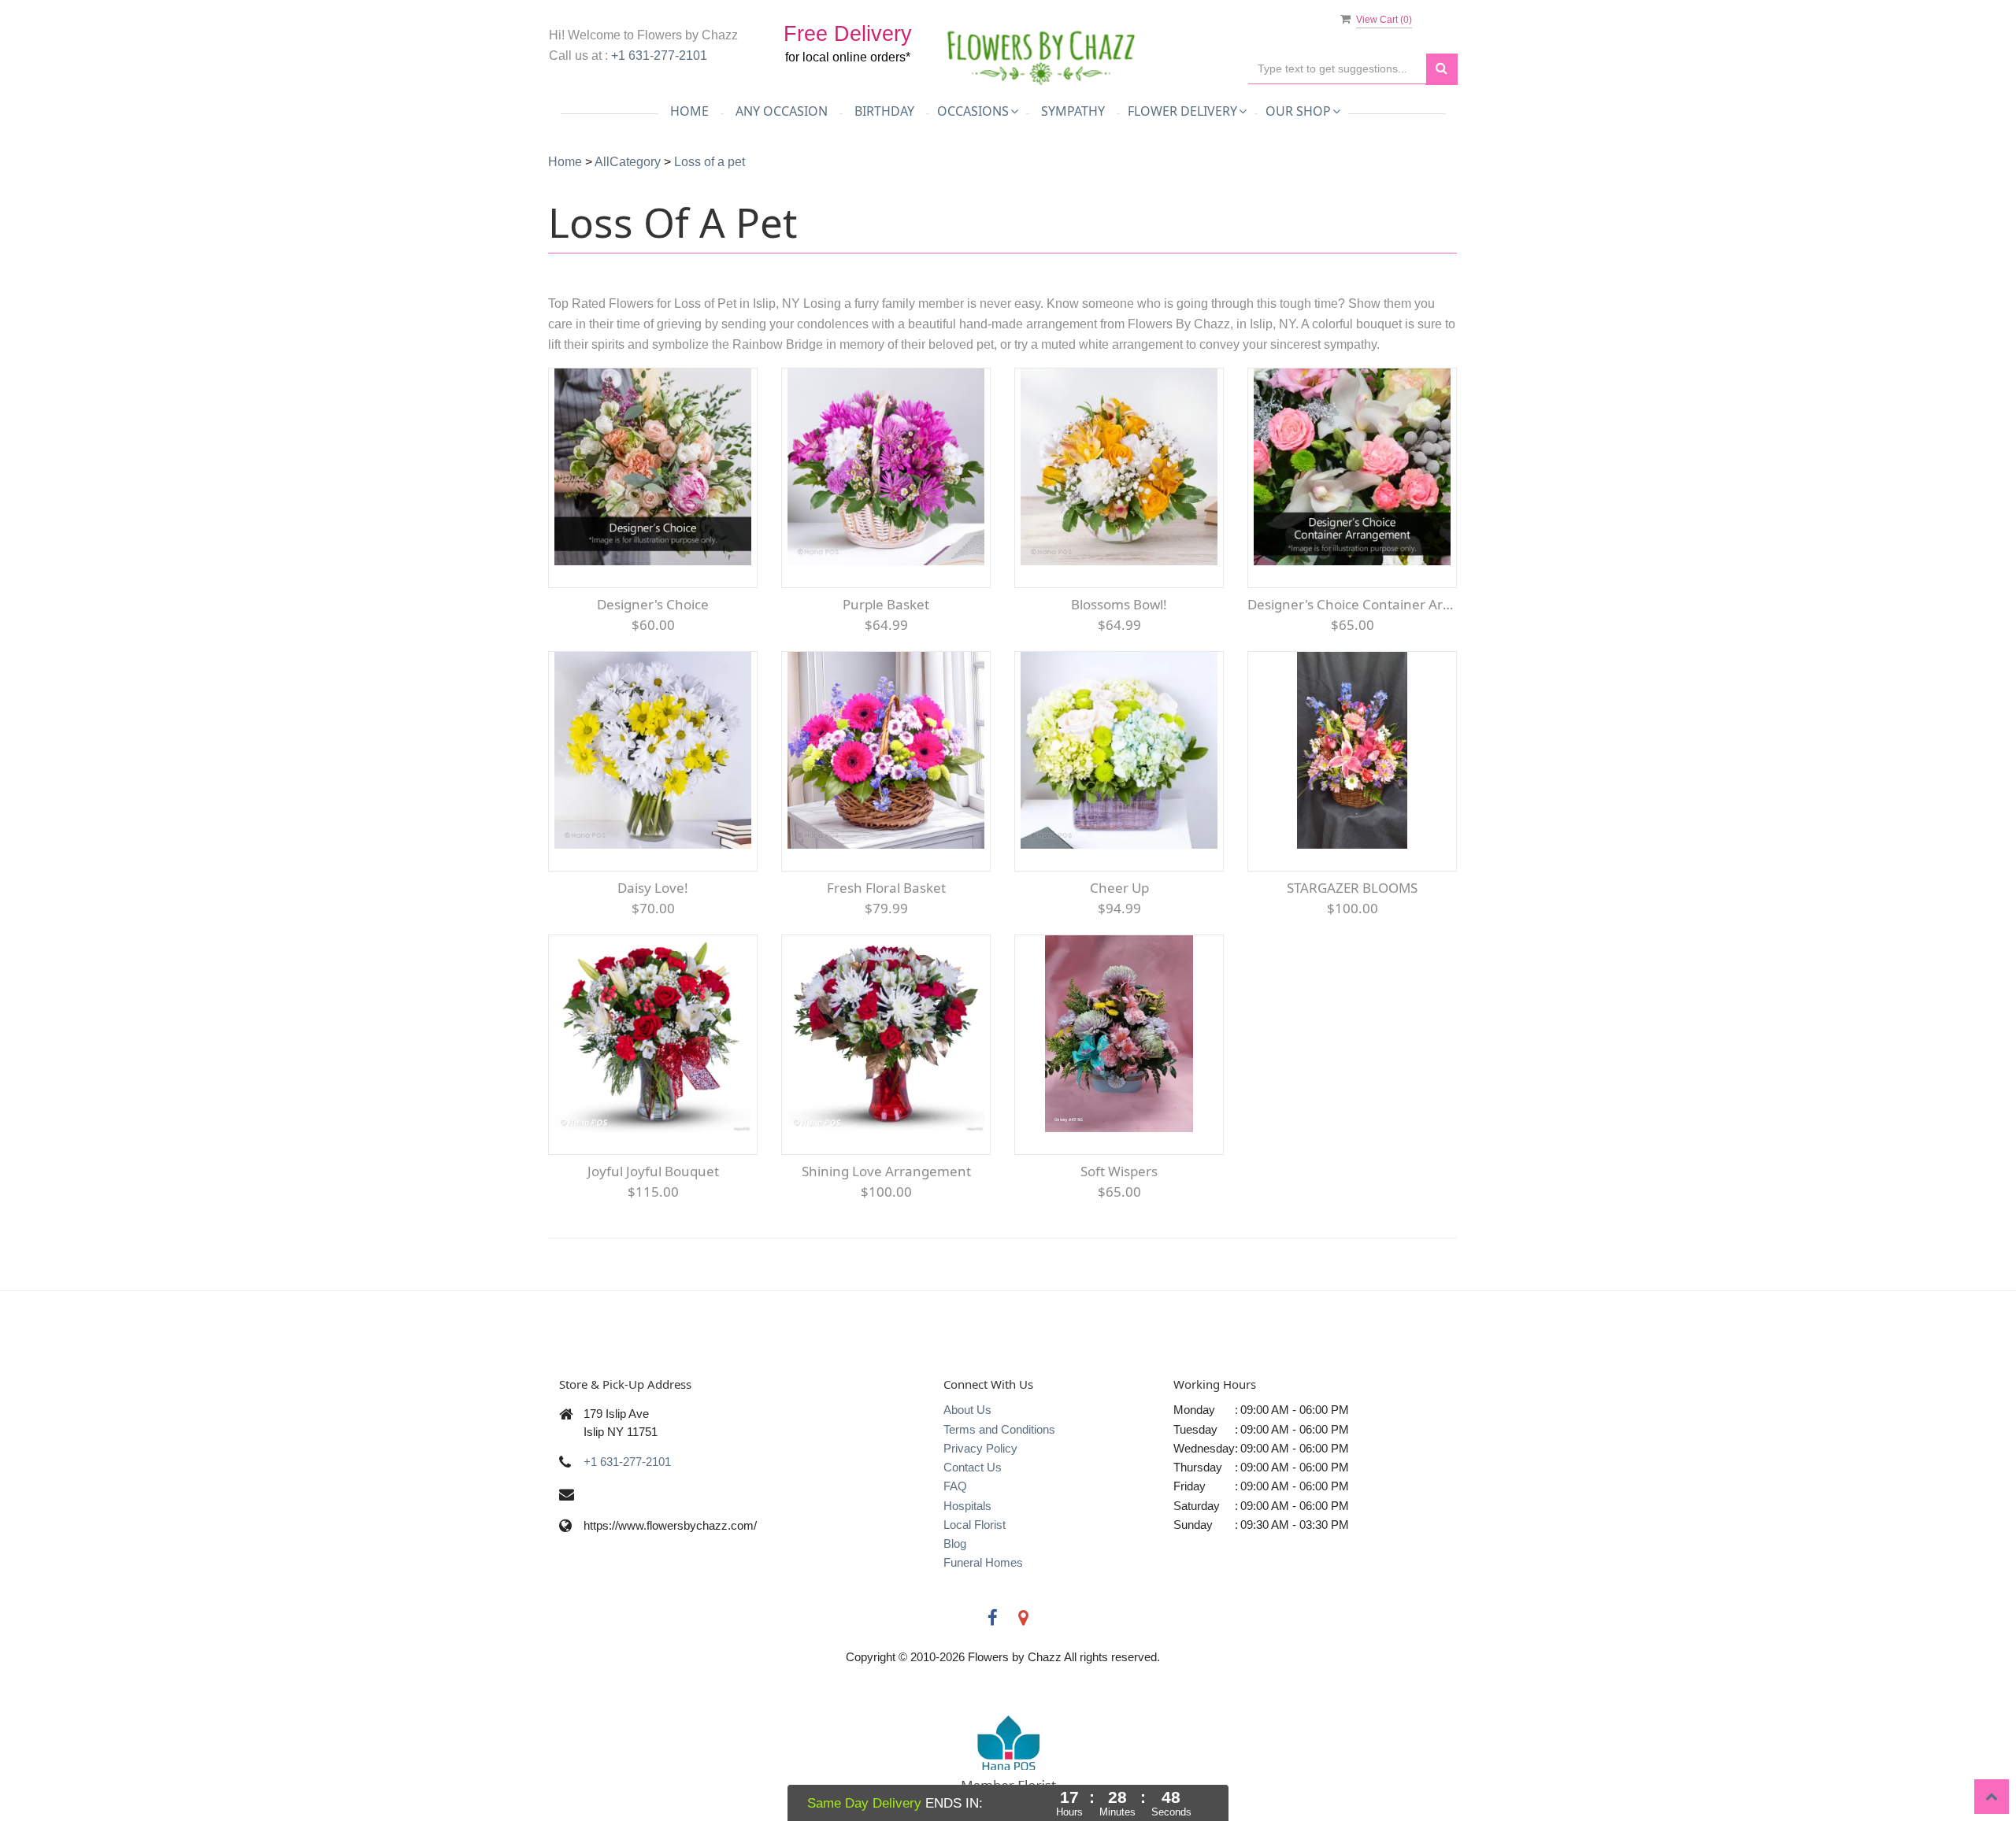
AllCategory (628, 162)
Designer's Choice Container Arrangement (1352, 604)
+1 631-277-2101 (659, 56)
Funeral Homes (983, 1562)
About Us (967, 1410)
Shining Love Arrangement (886, 1171)
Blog (955, 1543)
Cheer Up (1119, 888)
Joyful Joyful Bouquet (653, 1171)
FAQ (955, 1486)
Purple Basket (886, 604)
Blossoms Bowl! (1119, 604)
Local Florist (975, 1525)
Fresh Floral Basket (886, 888)
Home (689, 111)
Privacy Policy (980, 1448)
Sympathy (1073, 111)
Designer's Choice (653, 604)
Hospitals (967, 1506)
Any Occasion (782, 111)
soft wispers (1119, 1171)
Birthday (884, 111)
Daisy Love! (653, 888)
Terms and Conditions (999, 1429)
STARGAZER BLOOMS (1352, 888)
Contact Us (973, 1467)
